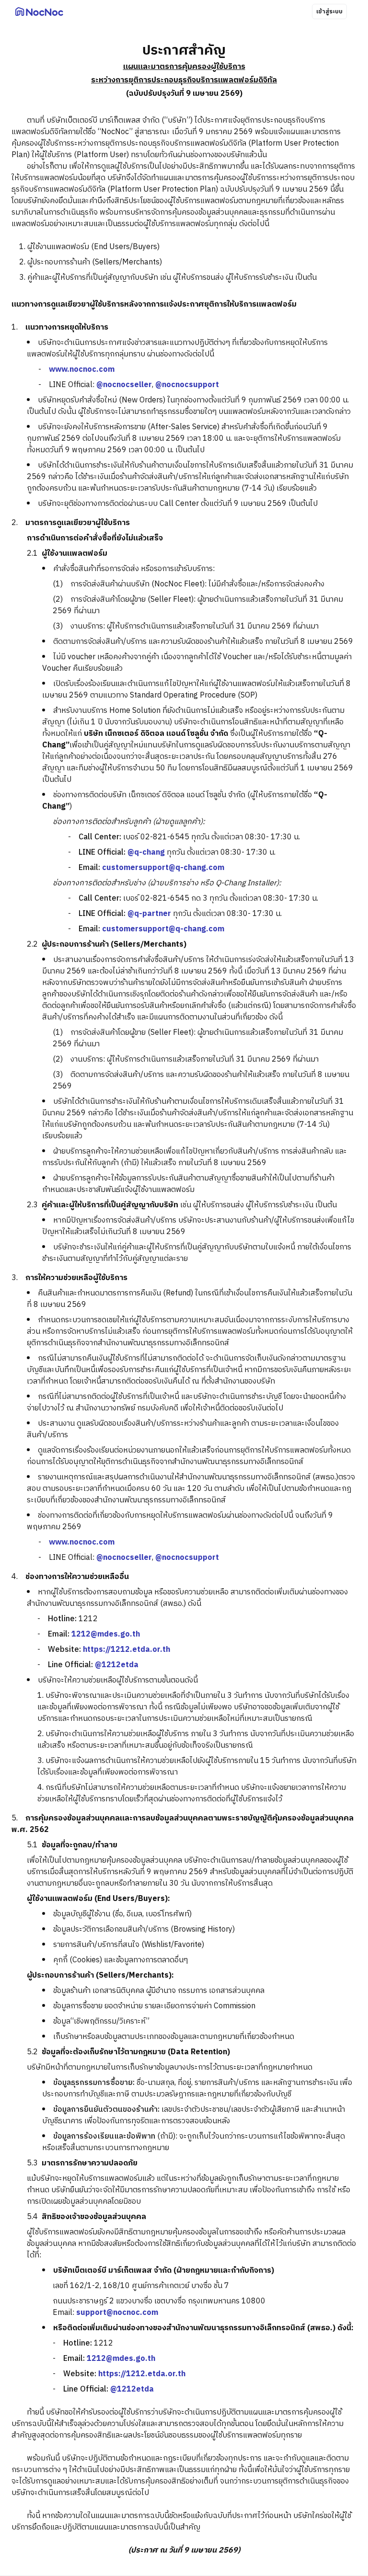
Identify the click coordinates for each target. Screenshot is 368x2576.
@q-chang (146, 853)
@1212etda (117, 1665)
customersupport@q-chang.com (163, 868)
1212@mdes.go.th (106, 1634)
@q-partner (149, 914)
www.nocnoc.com (82, 370)
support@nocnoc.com (117, 2313)
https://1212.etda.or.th (126, 1650)
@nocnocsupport (187, 385)
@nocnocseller (124, 385)
